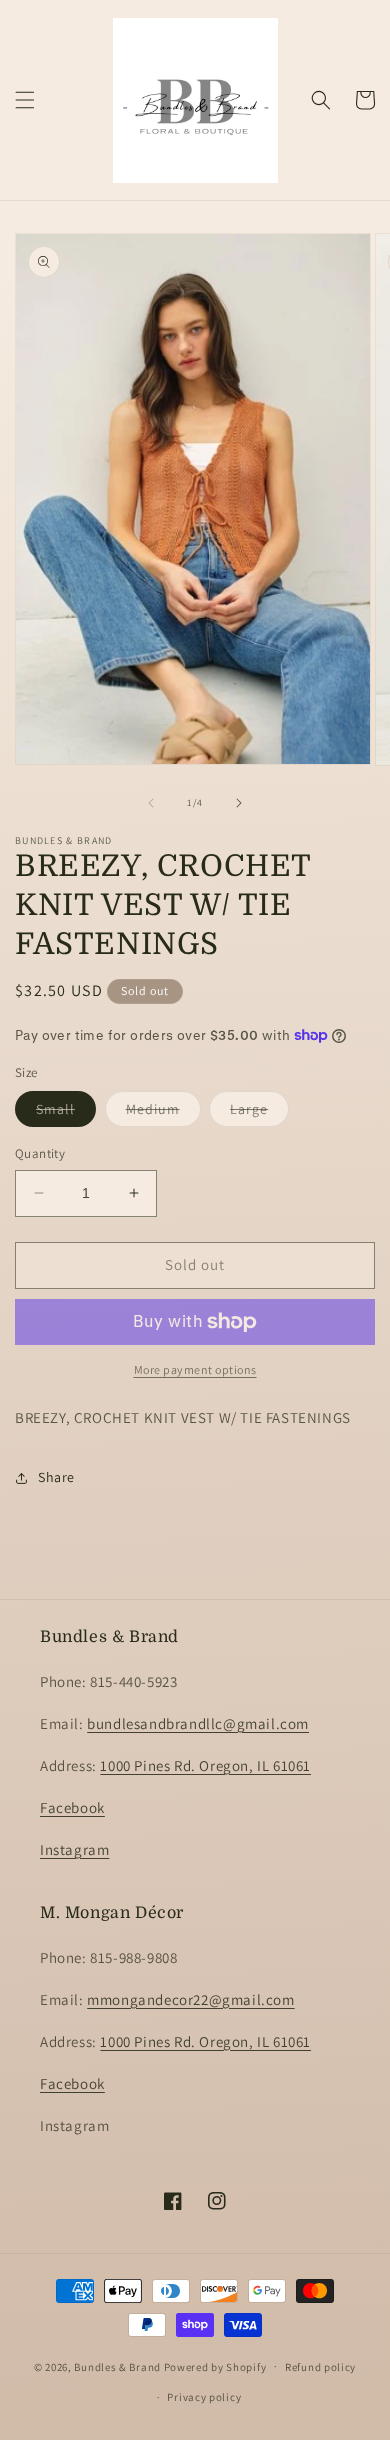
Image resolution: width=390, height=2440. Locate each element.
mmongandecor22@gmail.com (190, 1999)
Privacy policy (204, 2397)
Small (66, 1113)
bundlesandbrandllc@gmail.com (198, 1723)
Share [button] (56, 1477)
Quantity (40, 1153)
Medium (163, 1113)
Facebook (72, 1807)
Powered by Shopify (215, 2366)
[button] (25, 100)
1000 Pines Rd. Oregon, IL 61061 (205, 1765)
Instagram (74, 1849)
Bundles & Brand (117, 2366)
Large (259, 1113)
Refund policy (320, 2367)
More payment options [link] (195, 1369)
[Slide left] (151, 803)
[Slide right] (239, 803)
